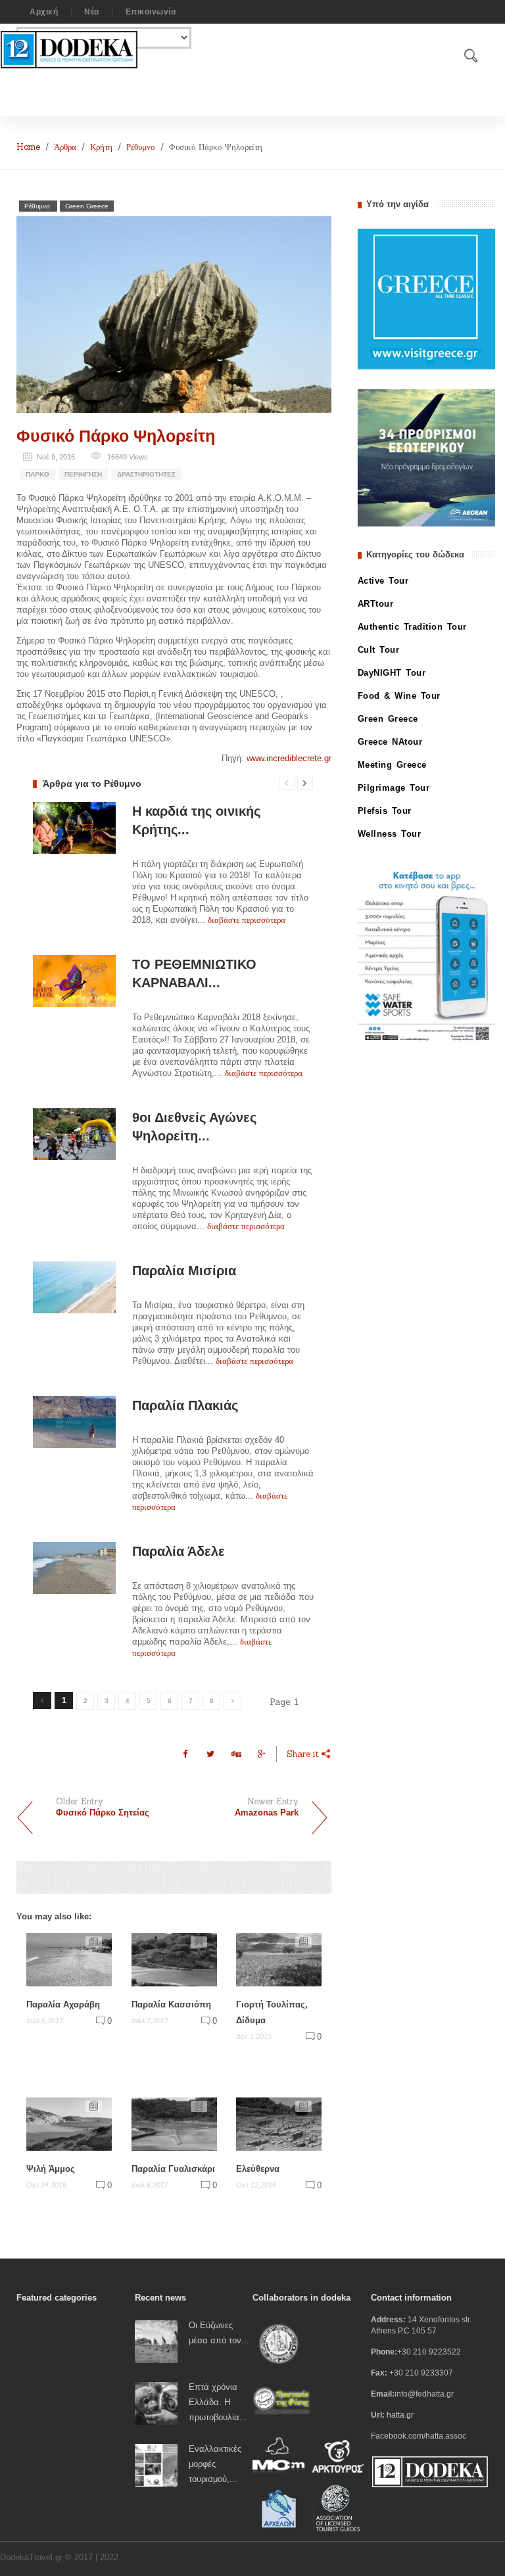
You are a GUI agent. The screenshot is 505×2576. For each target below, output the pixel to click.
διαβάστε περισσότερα (247, 920)
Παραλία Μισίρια (184, 1271)
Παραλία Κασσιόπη (171, 2004)
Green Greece (87, 206)
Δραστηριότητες (146, 474)
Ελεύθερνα (258, 2169)
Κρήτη (101, 147)
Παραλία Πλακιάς (185, 1405)
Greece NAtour (390, 742)
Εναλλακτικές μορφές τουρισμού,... (215, 2464)
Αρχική (44, 12)
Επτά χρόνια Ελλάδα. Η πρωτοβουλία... (218, 2402)
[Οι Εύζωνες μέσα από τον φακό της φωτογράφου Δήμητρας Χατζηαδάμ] (156, 2341)
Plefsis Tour (385, 811)
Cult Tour (379, 650)
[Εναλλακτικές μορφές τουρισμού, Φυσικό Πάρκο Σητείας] (156, 2465)
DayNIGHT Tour (392, 673)
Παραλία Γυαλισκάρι (173, 2169)
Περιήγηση (83, 474)
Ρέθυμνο (141, 147)
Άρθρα (65, 147)
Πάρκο (37, 474)
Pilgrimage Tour (394, 788)
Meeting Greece (392, 765)
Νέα (92, 12)
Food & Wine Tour (399, 696)
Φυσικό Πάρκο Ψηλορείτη (116, 436)
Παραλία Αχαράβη (63, 2004)
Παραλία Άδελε (179, 1551)
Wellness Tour (390, 834)
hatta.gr (400, 2415)
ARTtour (376, 604)
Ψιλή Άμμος (51, 2169)
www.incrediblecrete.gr (289, 758)
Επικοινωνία (151, 12)
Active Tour (383, 581)
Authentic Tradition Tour (412, 627)
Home (28, 147)
